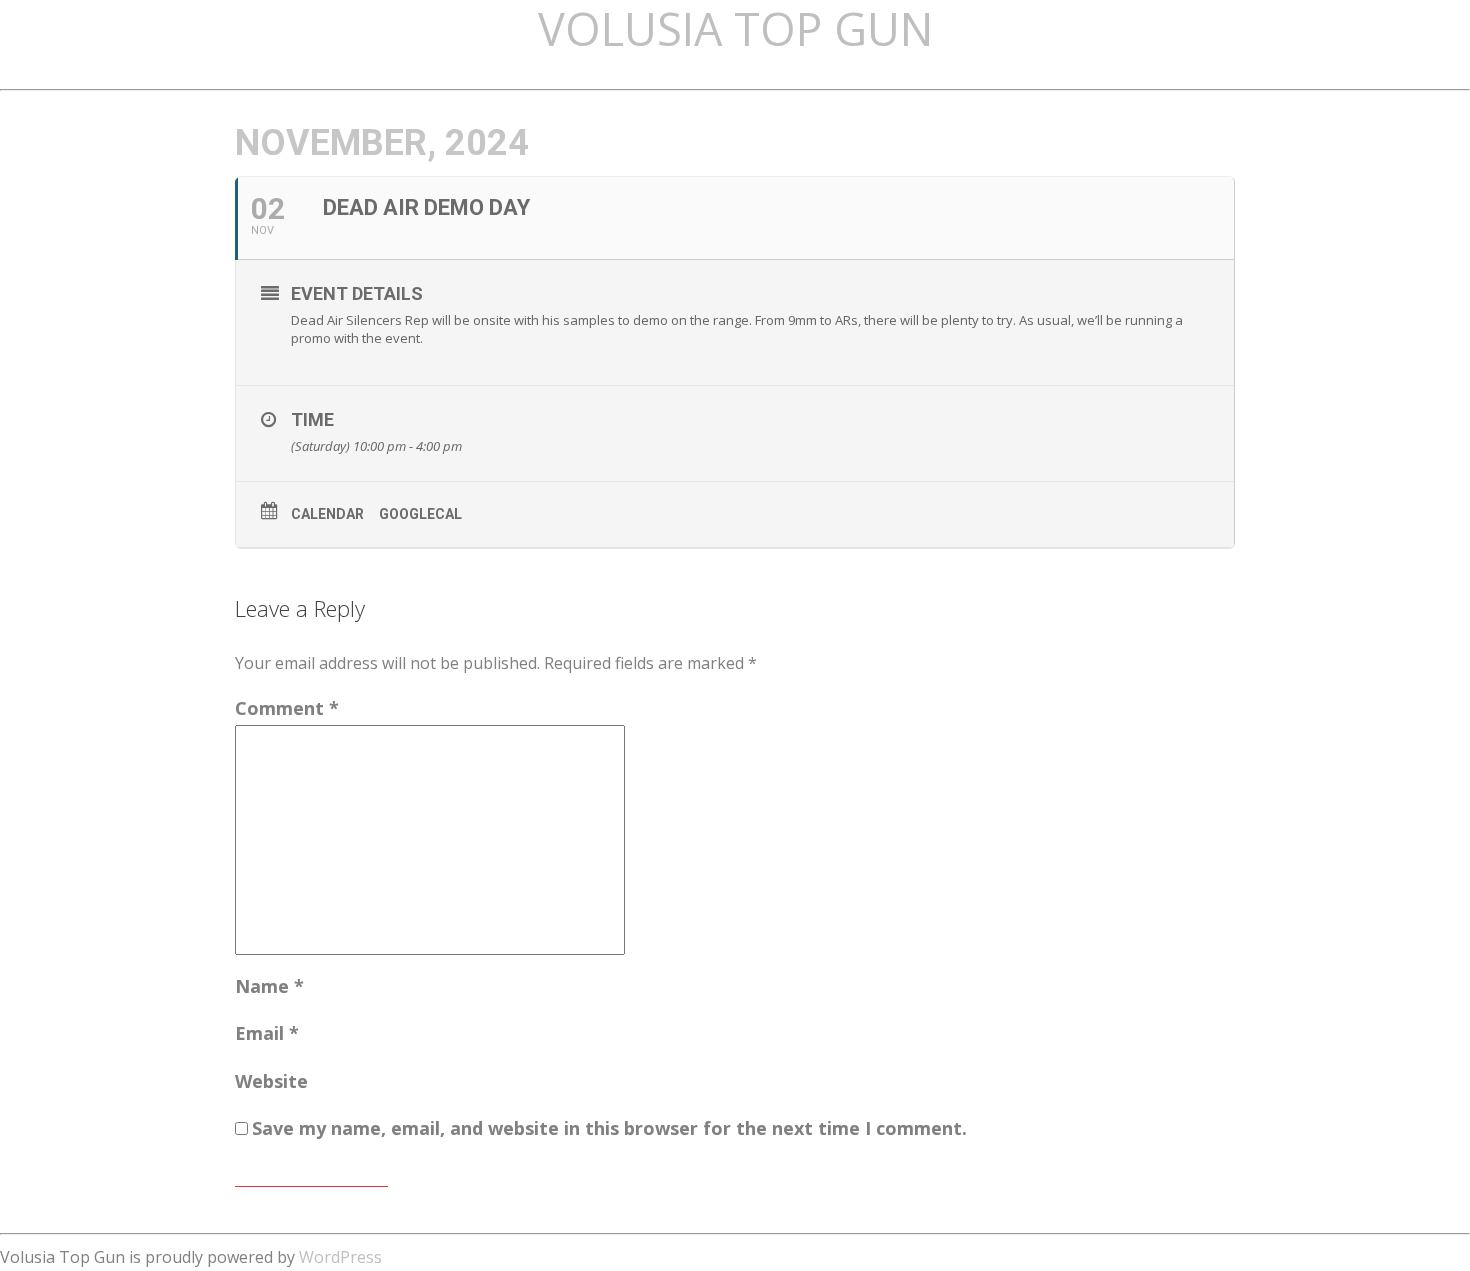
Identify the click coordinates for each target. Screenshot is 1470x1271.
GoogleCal (420, 514)
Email (267, 1033)
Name (269, 986)
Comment (287, 708)
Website (271, 1081)
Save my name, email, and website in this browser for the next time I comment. (609, 1128)
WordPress (340, 1257)
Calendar (327, 514)
